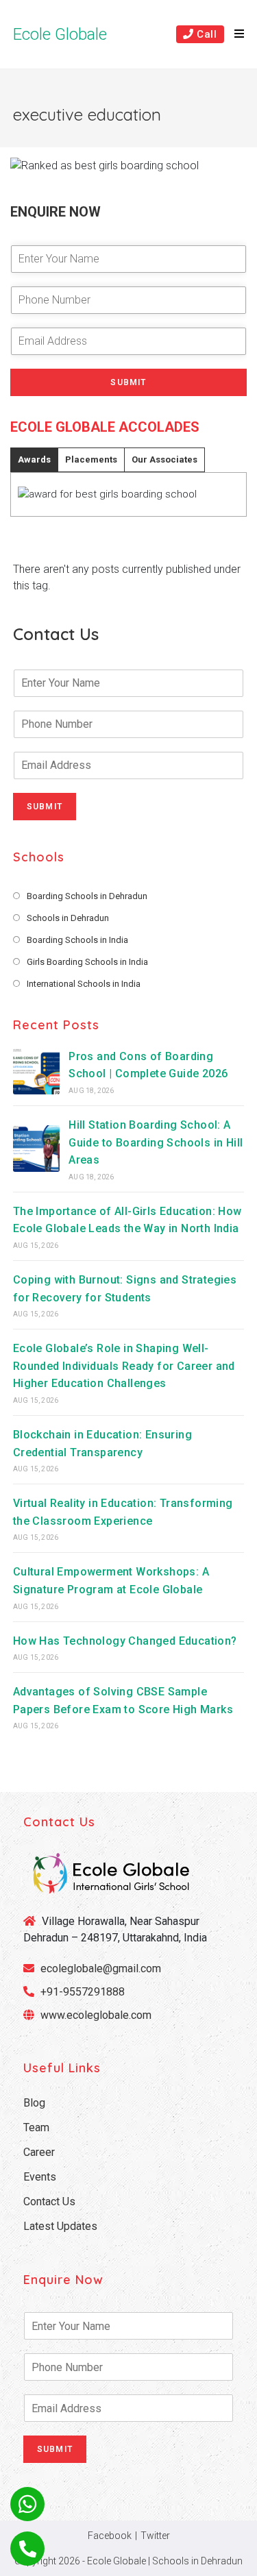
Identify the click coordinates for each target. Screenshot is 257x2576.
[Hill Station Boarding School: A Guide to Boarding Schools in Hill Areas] (36, 1149)
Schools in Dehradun (68, 918)
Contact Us (49, 2201)
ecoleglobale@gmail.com (99, 1968)
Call (206, 34)
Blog (34, 2103)
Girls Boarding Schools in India (87, 962)
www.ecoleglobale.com (96, 2015)
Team (36, 2127)
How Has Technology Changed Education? (125, 1641)
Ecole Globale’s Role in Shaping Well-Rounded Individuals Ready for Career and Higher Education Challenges (124, 1366)
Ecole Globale (60, 34)
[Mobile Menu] (234, 34)
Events (40, 2177)
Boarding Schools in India (77, 940)
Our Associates (164, 459)
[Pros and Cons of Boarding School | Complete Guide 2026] (36, 1071)
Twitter (155, 2536)
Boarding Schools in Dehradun (87, 896)
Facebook (110, 2536)
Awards (34, 459)
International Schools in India (84, 984)
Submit (128, 382)
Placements (91, 459)
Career (39, 2152)
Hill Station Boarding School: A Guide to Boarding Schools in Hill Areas (156, 1142)
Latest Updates (60, 2226)
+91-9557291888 (83, 1992)
